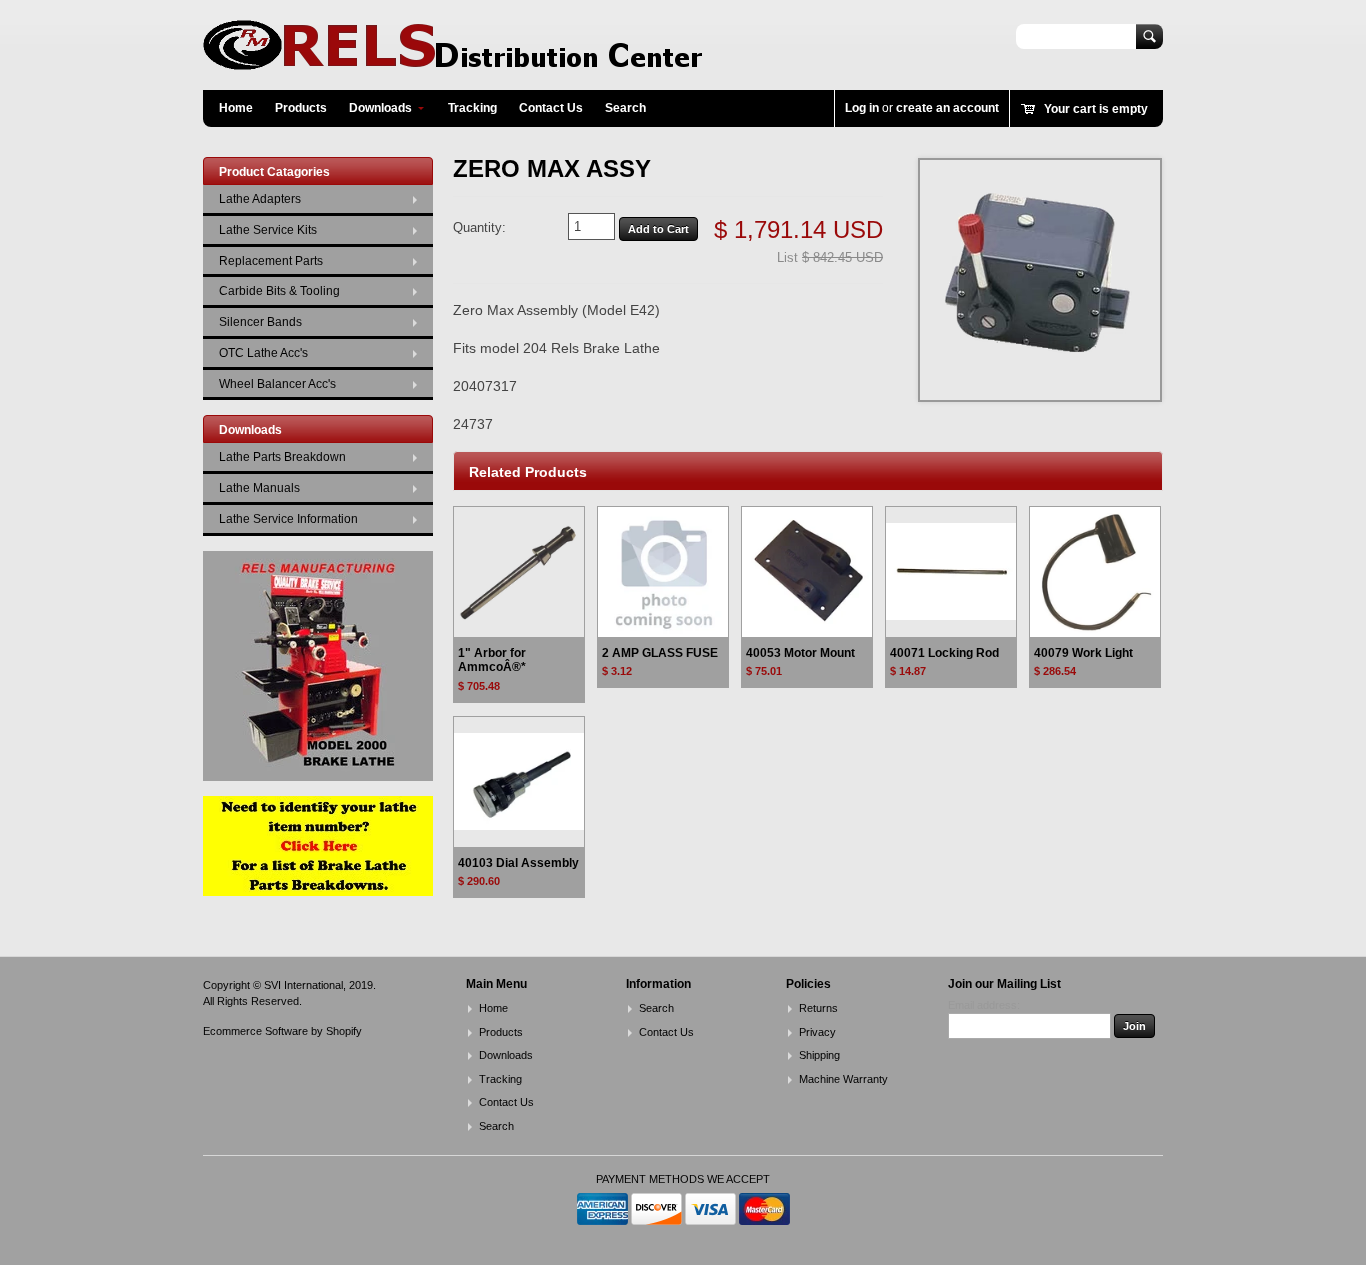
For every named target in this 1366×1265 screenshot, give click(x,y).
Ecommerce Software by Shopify (282, 1031)
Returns (818, 1008)
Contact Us (551, 108)
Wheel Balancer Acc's (277, 384)
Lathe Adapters (260, 199)
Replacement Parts (271, 261)
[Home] (453, 60)
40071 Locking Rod (944, 653)
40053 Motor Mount (800, 653)
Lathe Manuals (259, 488)
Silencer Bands (260, 322)
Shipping (819, 1055)
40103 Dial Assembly (518, 863)
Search (625, 108)
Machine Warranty (843, 1079)
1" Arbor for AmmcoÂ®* (492, 660)
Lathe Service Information (288, 519)
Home (236, 108)
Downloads (380, 108)
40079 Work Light (1083, 653)
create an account (947, 108)
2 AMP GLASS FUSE (660, 653)
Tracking (472, 108)
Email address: (984, 1005)
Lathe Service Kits (268, 230)
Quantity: (479, 227)
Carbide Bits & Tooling (279, 291)
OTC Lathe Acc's (263, 353)
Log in (862, 108)
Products (301, 108)
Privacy (817, 1032)
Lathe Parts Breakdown (282, 457)
